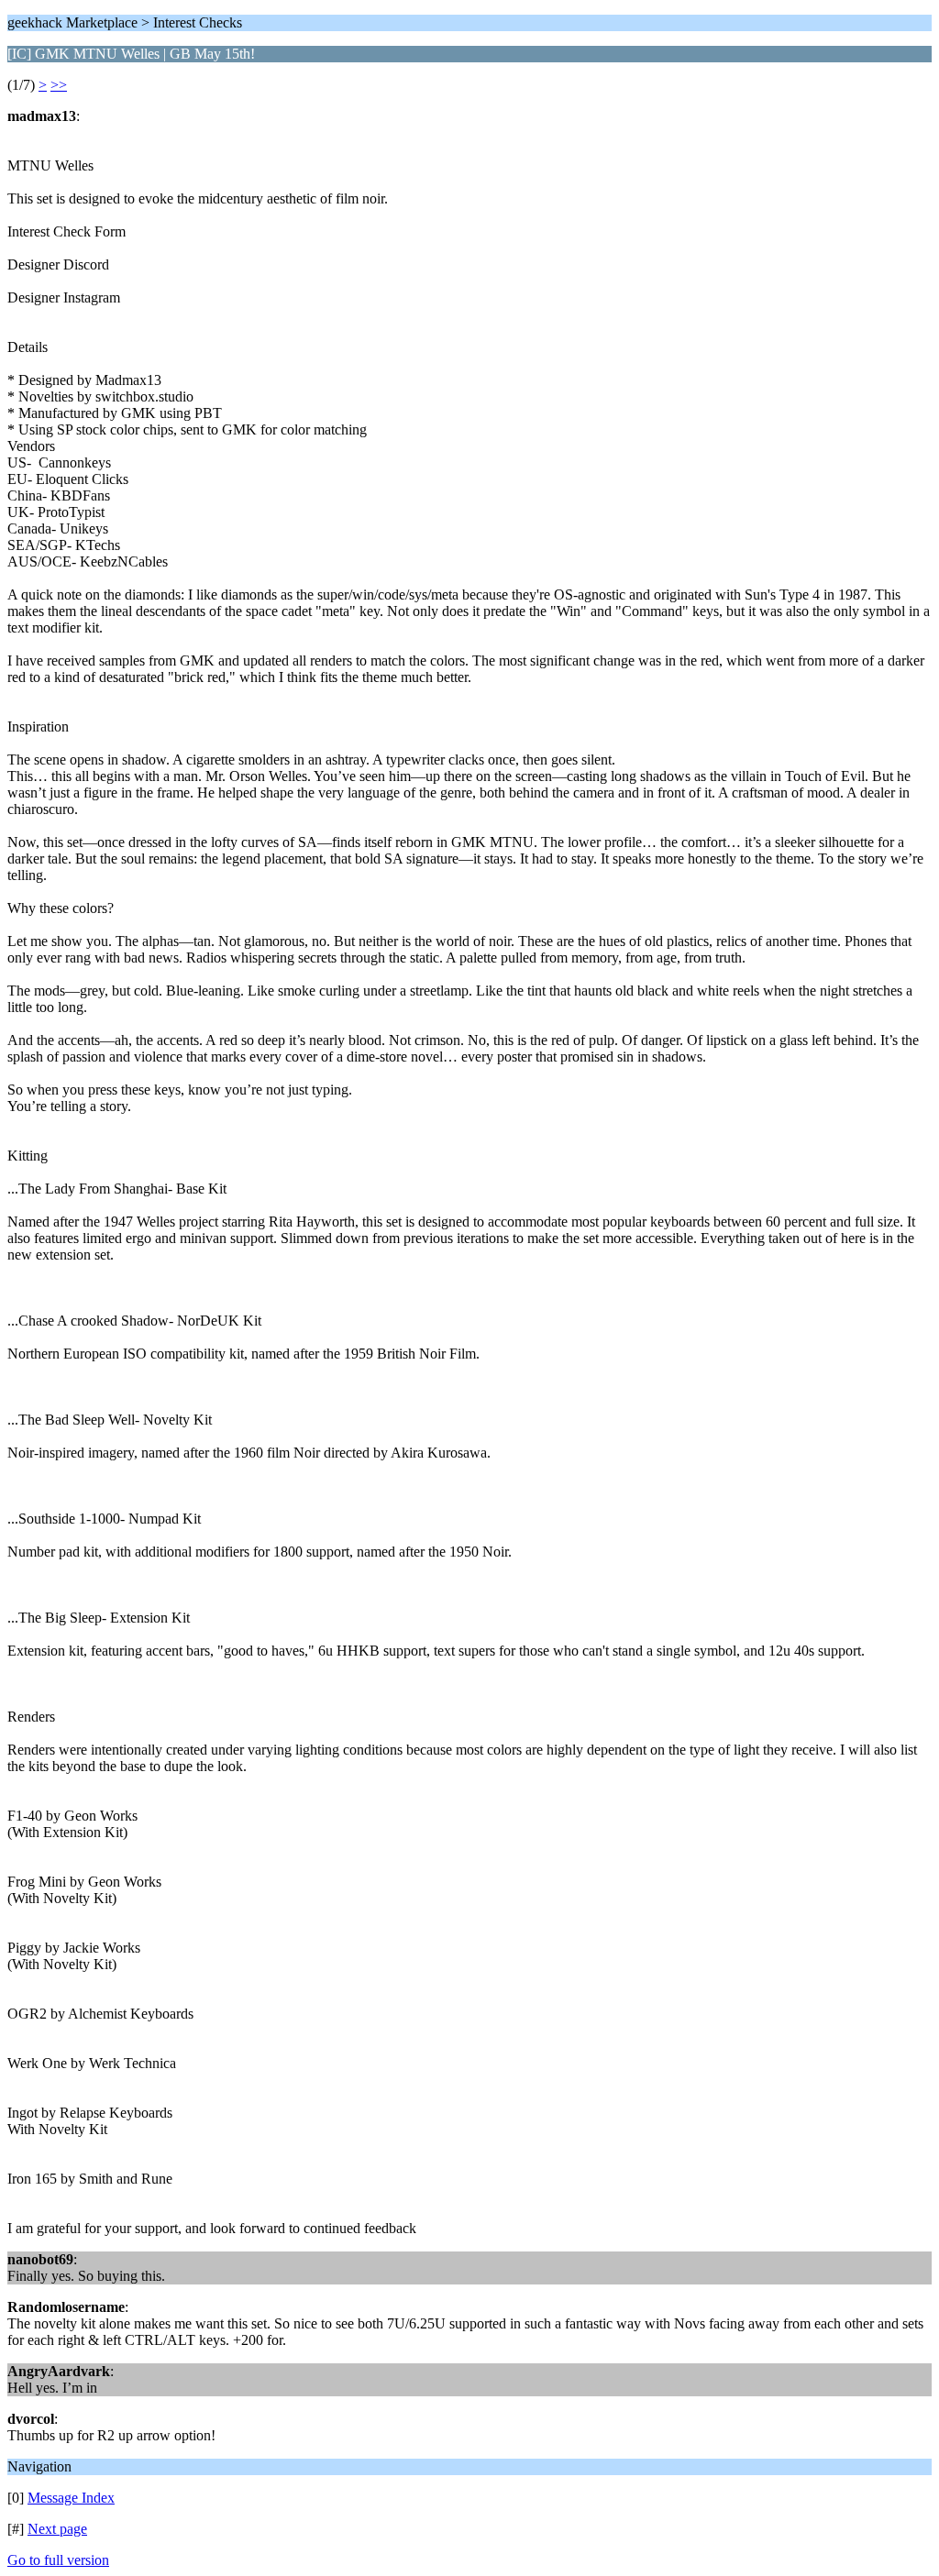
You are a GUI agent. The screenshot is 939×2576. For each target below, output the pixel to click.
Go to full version (58, 2560)
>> (59, 85)
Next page (57, 2529)
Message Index (71, 2498)
